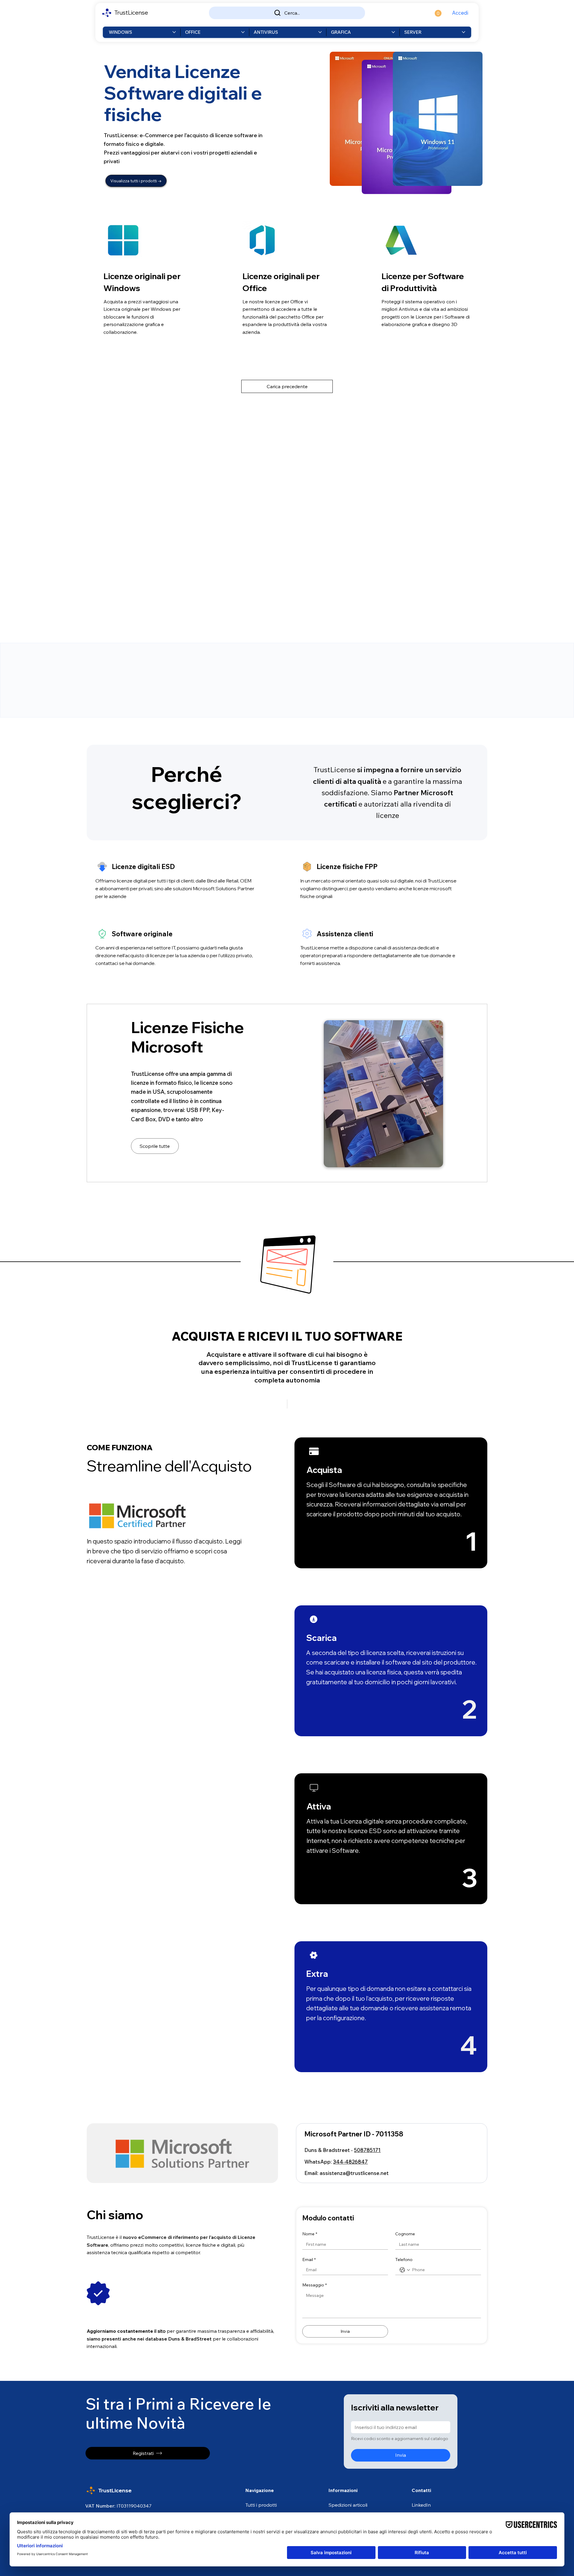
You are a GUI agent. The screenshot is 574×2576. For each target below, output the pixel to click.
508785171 (367, 2150)
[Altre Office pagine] (243, 32)
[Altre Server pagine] (464, 32)
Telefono (404, 2260)
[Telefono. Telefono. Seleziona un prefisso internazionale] (405, 2270)
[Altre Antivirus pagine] (320, 32)
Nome (310, 2234)
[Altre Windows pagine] (174, 32)
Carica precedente (287, 386)
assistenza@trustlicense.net (354, 2173)
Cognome (405, 2234)
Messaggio (315, 2285)
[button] (438, 13)
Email (309, 2260)
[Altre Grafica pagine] (393, 32)
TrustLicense (131, 13)
